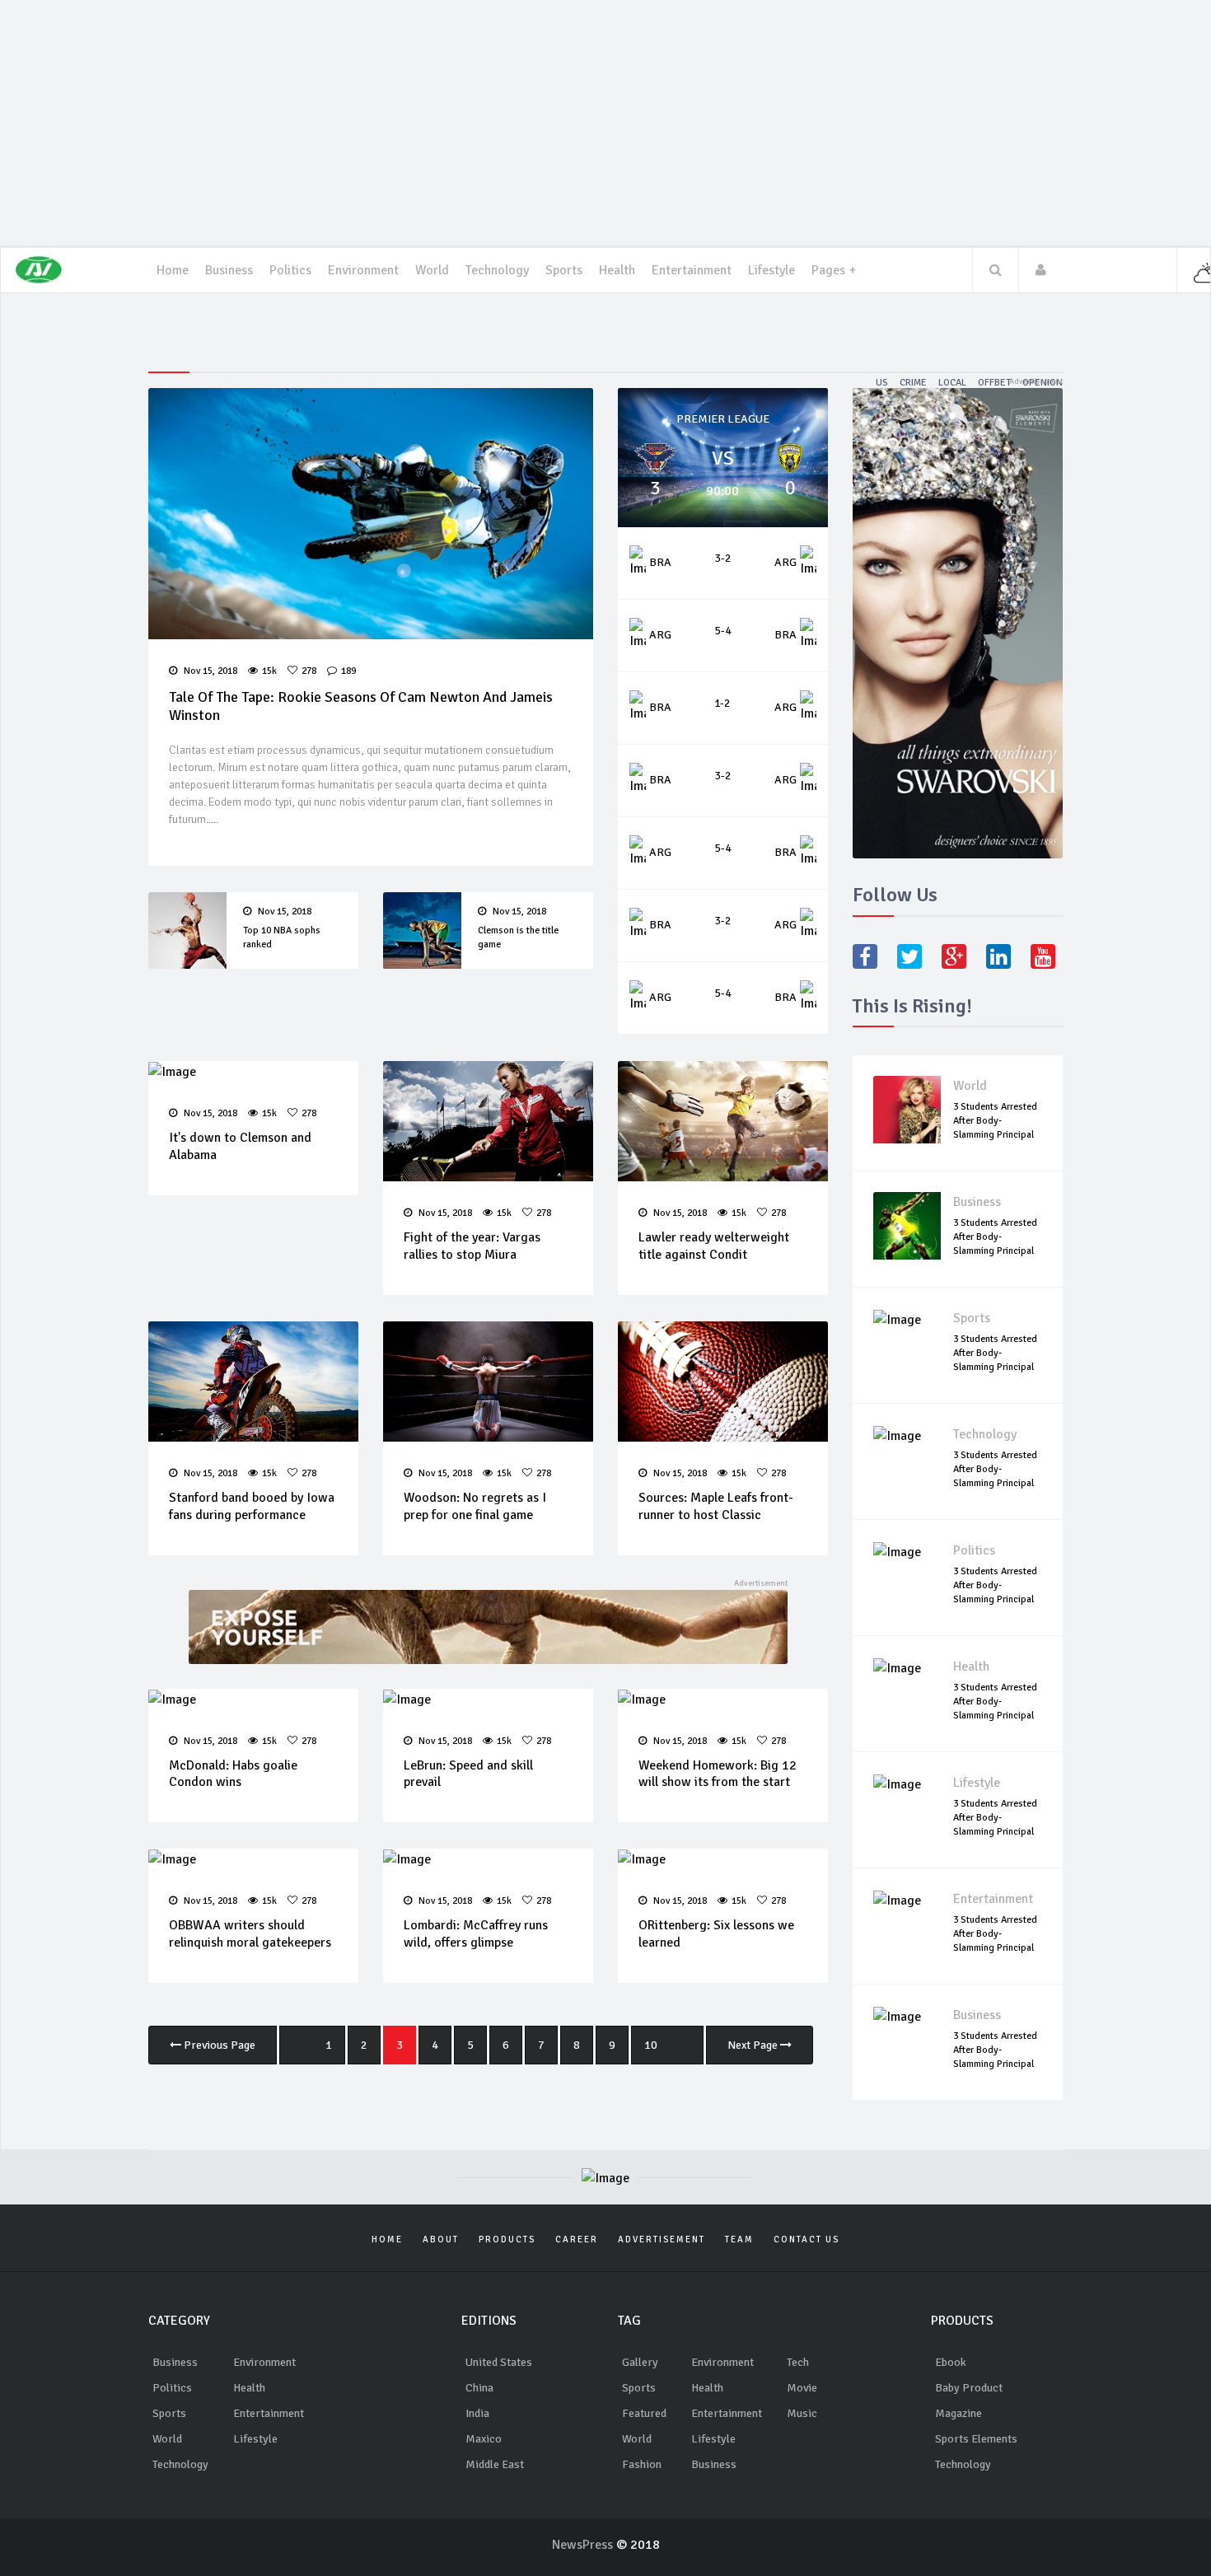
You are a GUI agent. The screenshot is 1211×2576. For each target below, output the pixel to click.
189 (348, 671)
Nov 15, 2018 (209, 671)
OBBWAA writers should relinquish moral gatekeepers (250, 1934)
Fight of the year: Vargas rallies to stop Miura (472, 1246)
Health (617, 270)
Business (229, 270)
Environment (264, 2362)
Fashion (642, 2464)
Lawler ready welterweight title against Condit (714, 1246)
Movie (802, 2388)
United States (499, 2362)
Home (173, 270)
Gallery (640, 2362)
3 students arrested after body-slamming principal (995, 1121)
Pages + (834, 270)
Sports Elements (976, 2439)
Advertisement (662, 2239)
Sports (564, 270)
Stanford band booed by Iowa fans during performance (252, 1506)
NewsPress (584, 2545)
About (441, 2239)
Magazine (959, 2413)
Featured (644, 2413)
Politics (290, 270)
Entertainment (692, 270)
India (477, 2413)
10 (651, 2045)
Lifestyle (771, 270)
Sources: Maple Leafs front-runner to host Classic (716, 1506)
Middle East (495, 2464)
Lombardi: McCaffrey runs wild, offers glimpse (476, 1934)
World (970, 1086)
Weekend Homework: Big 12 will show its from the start (718, 1774)
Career (577, 2239)
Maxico (484, 2439)
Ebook (951, 2362)
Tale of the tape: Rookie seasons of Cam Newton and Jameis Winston (361, 706)
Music (802, 2413)
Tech (798, 2362)
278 (309, 671)
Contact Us (807, 2239)
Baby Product (969, 2388)
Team (739, 2239)
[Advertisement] (605, 124)
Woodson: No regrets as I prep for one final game (475, 1506)
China (479, 2388)
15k (269, 671)
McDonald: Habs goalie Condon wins (233, 1774)
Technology (985, 1434)
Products (507, 2239)
